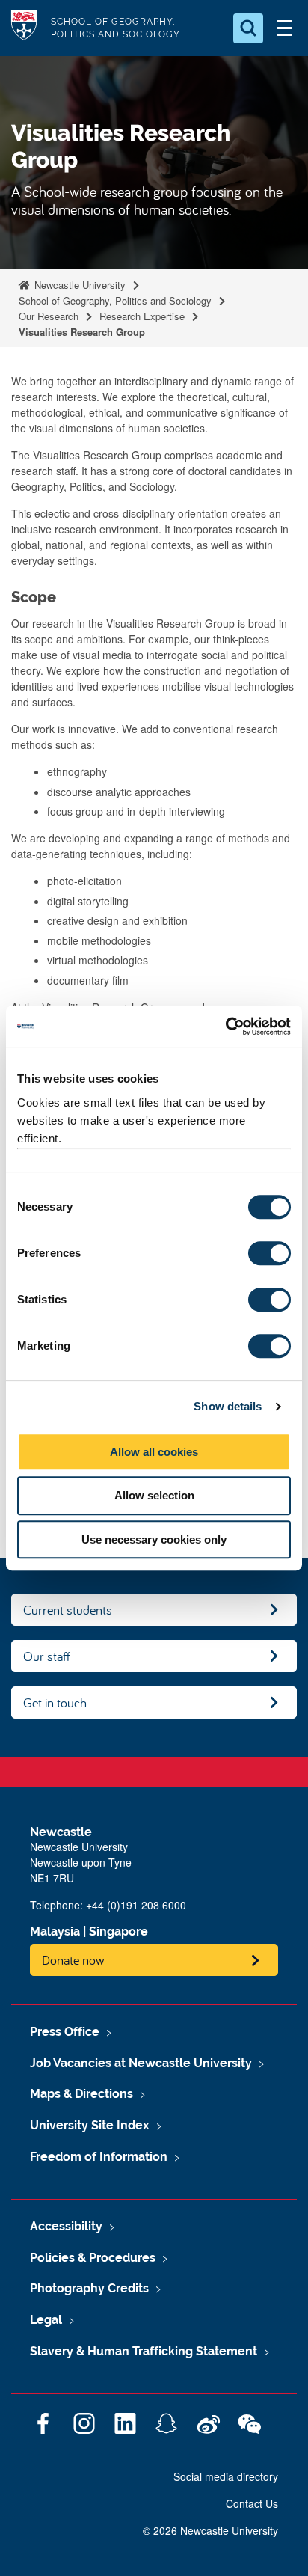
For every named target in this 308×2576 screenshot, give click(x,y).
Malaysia (55, 1931)
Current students (68, 1610)
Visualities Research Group (82, 332)
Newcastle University (78, 285)
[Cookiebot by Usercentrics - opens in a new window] (225, 1027)
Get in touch (55, 1702)
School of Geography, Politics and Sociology (115, 300)
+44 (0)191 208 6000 (136, 1905)
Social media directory (226, 2476)
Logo (24, 28)
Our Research (49, 316)
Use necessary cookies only (154, 1539)
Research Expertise (142, 316)
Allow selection (154, 1495)
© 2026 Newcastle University (210, 2530)
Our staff (47, 1656)
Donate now (73, 1960)
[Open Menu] (284, 28)
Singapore (118, 1931)
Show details (228, 1406)
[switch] (269, 1253)
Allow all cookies (154, 1452)
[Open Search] (248, 28)
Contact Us (252, 2503)
